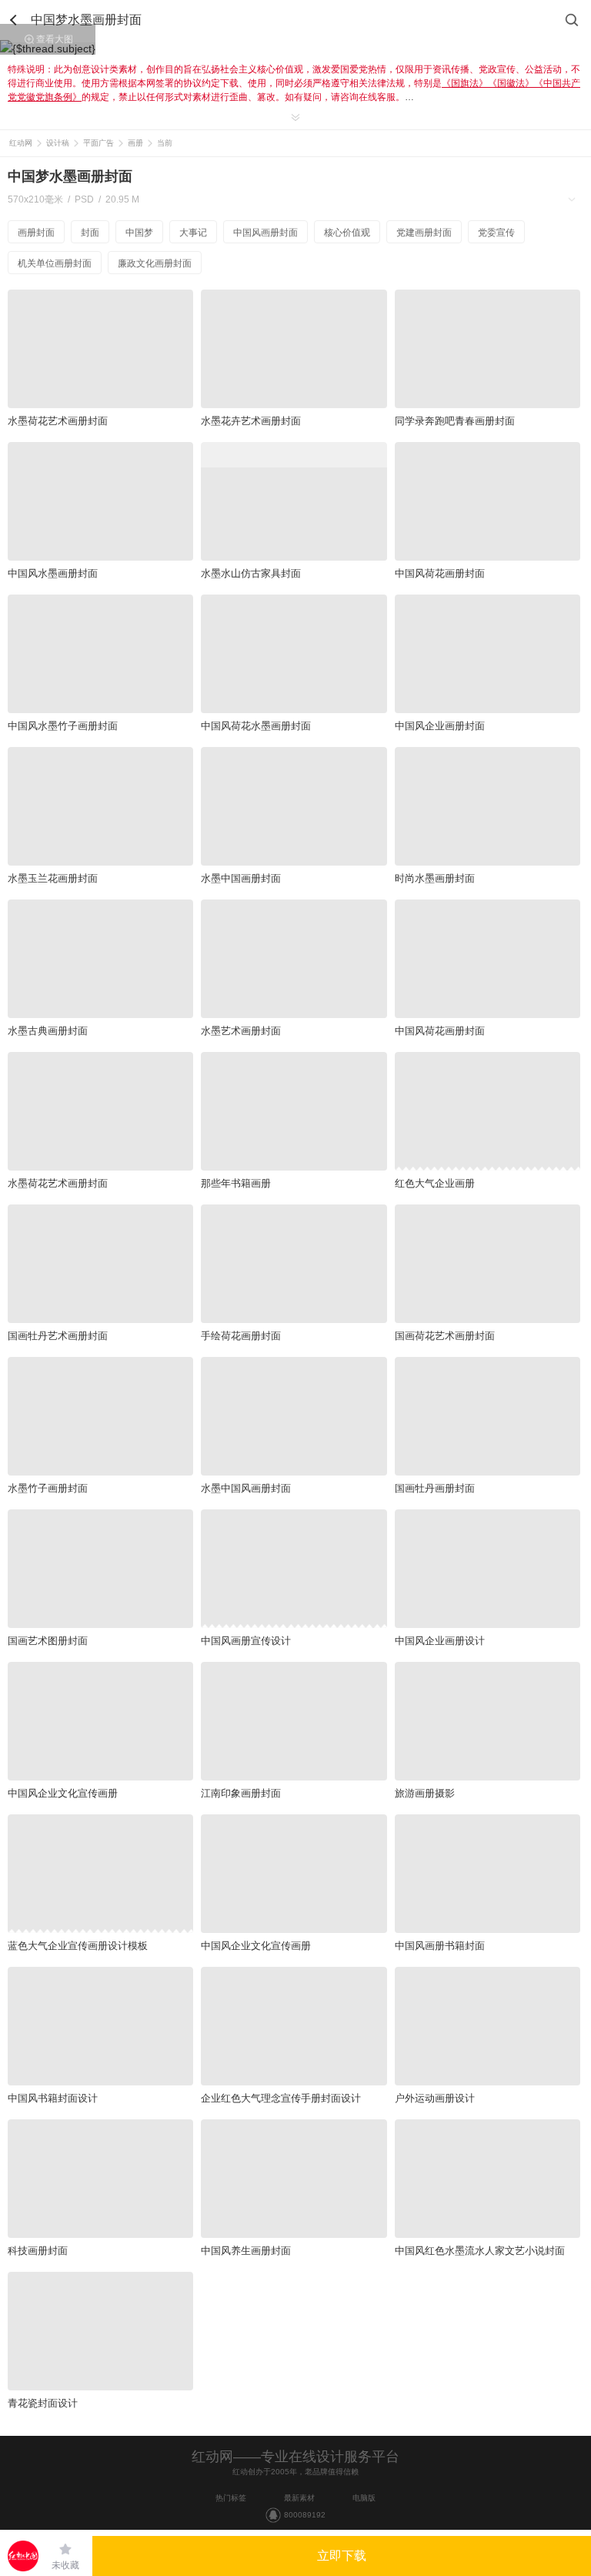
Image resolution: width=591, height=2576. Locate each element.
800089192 (305, 2515)
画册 (135, 143)
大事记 (193, 233)
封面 (90, 233)
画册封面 (36, 233)
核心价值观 (347, 233)
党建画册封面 (424, 233)
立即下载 (342, 2556)
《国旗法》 (465, 83)
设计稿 (58, 143)
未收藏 (65, 2565)
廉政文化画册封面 (155, 263)
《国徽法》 (511, 83)
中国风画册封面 (265, 233)
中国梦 (139, 233)
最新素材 (299, 2498)
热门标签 (231, 2498)
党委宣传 (496, 233)
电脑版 (364, 2498)
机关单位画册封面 (55, 263)
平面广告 (98, 143)
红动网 (21, 143)
